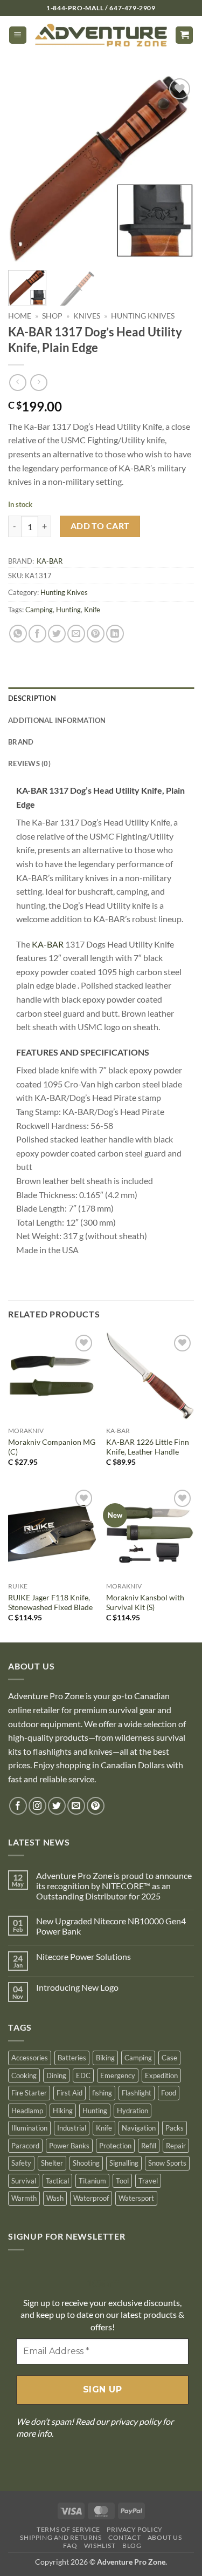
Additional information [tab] (57, 720)
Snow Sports (167, 2163)
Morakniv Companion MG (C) (52, 1447)
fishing (102, 2093)
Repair (176, 2146)
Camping (39, 610)
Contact (124, 2537)
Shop (52, 316)
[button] (18, 35)
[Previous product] (39, 383)
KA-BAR (50, 561)
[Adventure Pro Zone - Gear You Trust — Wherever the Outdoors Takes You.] (101, 35)
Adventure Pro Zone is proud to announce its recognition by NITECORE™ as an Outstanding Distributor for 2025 (114, 1886)
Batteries (72, 2058)
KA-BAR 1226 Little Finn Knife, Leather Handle (148, 1447)
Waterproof (91, 2198)
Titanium (92, 2181)
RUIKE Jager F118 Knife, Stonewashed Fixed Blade (50, 1603)
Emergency (118, 2075)
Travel (148, 2181)
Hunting (68, 610)
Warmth (24, 2198)
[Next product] (18, 383)
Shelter (52, 2163)
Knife (92, 610)
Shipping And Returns (61, 2537)
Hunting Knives (143, 316)
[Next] (177, 169)
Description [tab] (32, 698)
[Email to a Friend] (76, 634)
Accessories (30, 2058)
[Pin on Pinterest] (96, 634)
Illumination (29, 2128)
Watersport (136, 2198)
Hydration (133, 2111)
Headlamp (27, 2111)
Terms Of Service (68, 2529)
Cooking (24, 2075)
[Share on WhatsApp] (18, 634)
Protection (115, 2146)
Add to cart (100, 526)
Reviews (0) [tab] (29, 763)
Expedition (161, 2075)
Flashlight (137, 2093)
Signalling (124, 2163)
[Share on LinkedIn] (115, 634)
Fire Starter (29, 2093)
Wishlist (100, 2545)
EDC (83, 2075)
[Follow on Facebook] (18, 1806)
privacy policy (136, 2421)
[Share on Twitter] (57, 634)
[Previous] (25, 169)
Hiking (63, 2111)
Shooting (86, 2163)
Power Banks (69, 2146)
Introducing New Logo (77, 1987)
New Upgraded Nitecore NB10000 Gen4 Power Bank (111, 1926)
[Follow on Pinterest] (96, 1806)
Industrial (72, 2128)
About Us (165, 2537)
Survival (24, 2181)
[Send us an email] (76, 1806)
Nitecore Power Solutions (83, 1956)
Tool (122, 2181)
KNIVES (87, 316)
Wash (55, 2198)
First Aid (69, 2093)
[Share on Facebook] (37, 634)
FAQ (70, 2545)
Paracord (25, 2146)
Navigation (139, 2128)
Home (20, 316)
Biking (105, 2058)
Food (169, 2093)
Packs (175, 2128)
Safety (21, 2163)
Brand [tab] (21, 742)
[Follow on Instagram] (37, 1806)
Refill (149, 2146)
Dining (56, 2075)
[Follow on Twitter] (57, 1806)
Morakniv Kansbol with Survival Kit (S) (145, 1603)
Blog (132, 2545)
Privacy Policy (135, 2529)
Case (169, 2058)
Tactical (57, 2181)
